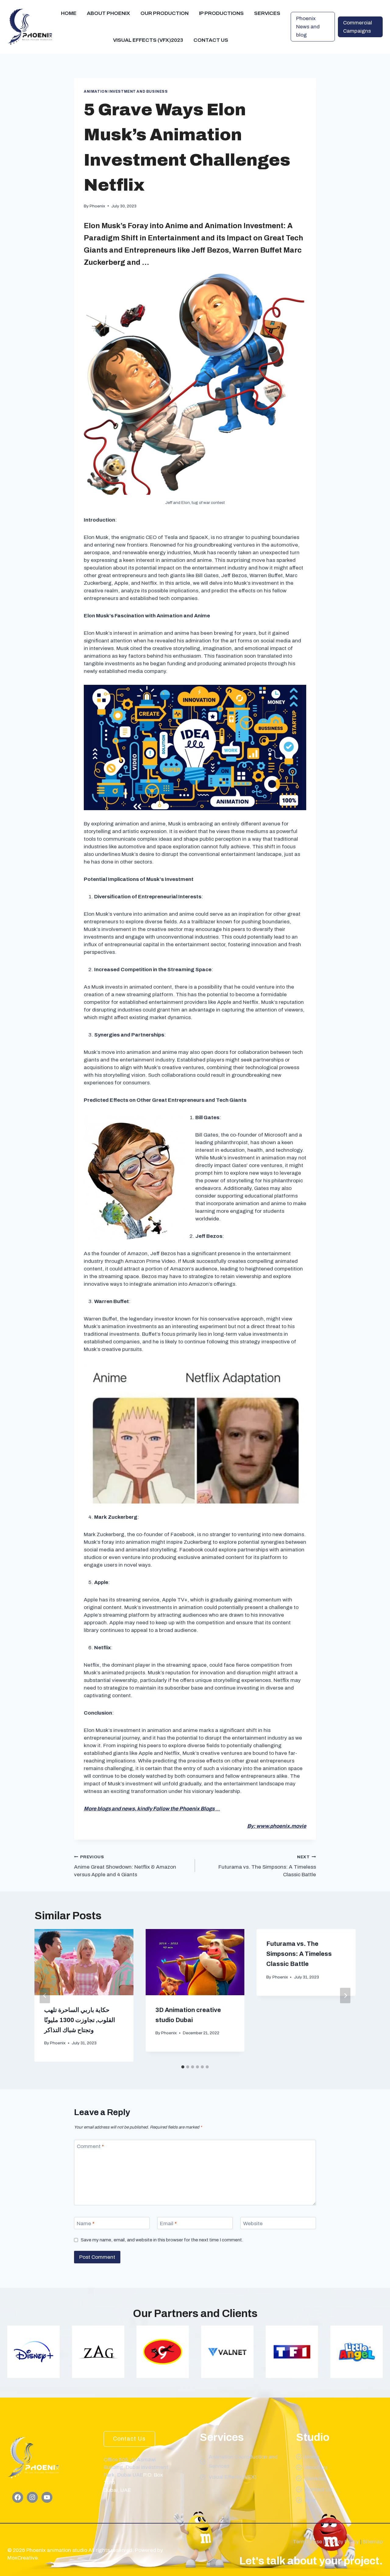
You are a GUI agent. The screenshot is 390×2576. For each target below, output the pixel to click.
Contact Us (211, 40)
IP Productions (221, 13)
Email (168, 2224)
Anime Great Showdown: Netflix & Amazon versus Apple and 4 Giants (125, 1866)
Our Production (165, 13)
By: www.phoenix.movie (277, 1826)
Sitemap (373, 2542)
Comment (90, 2146)
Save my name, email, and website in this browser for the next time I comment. (162, 2240)
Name (86, 2224)
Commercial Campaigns (358, 27)
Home (69, 13)
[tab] (183, 2067)
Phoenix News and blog (308, 27)
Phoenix (97, 206)
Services (267, 13)
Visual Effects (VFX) (233, 2477)
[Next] (345, 1995)
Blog (310, 2500)
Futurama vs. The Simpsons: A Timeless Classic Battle (267, 1866)
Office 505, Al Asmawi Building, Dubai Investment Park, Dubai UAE (136, 2467)
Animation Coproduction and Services (243, 2462)
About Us (316, 2468)
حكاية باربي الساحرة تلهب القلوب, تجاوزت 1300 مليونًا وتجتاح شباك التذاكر (80, 2020)
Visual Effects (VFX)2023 (148, 40)
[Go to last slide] (45, 1995)
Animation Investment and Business (126, 92)
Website (253, 2224)
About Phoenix (108, 13)
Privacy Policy (342, 2542)
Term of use (307, 2542)
